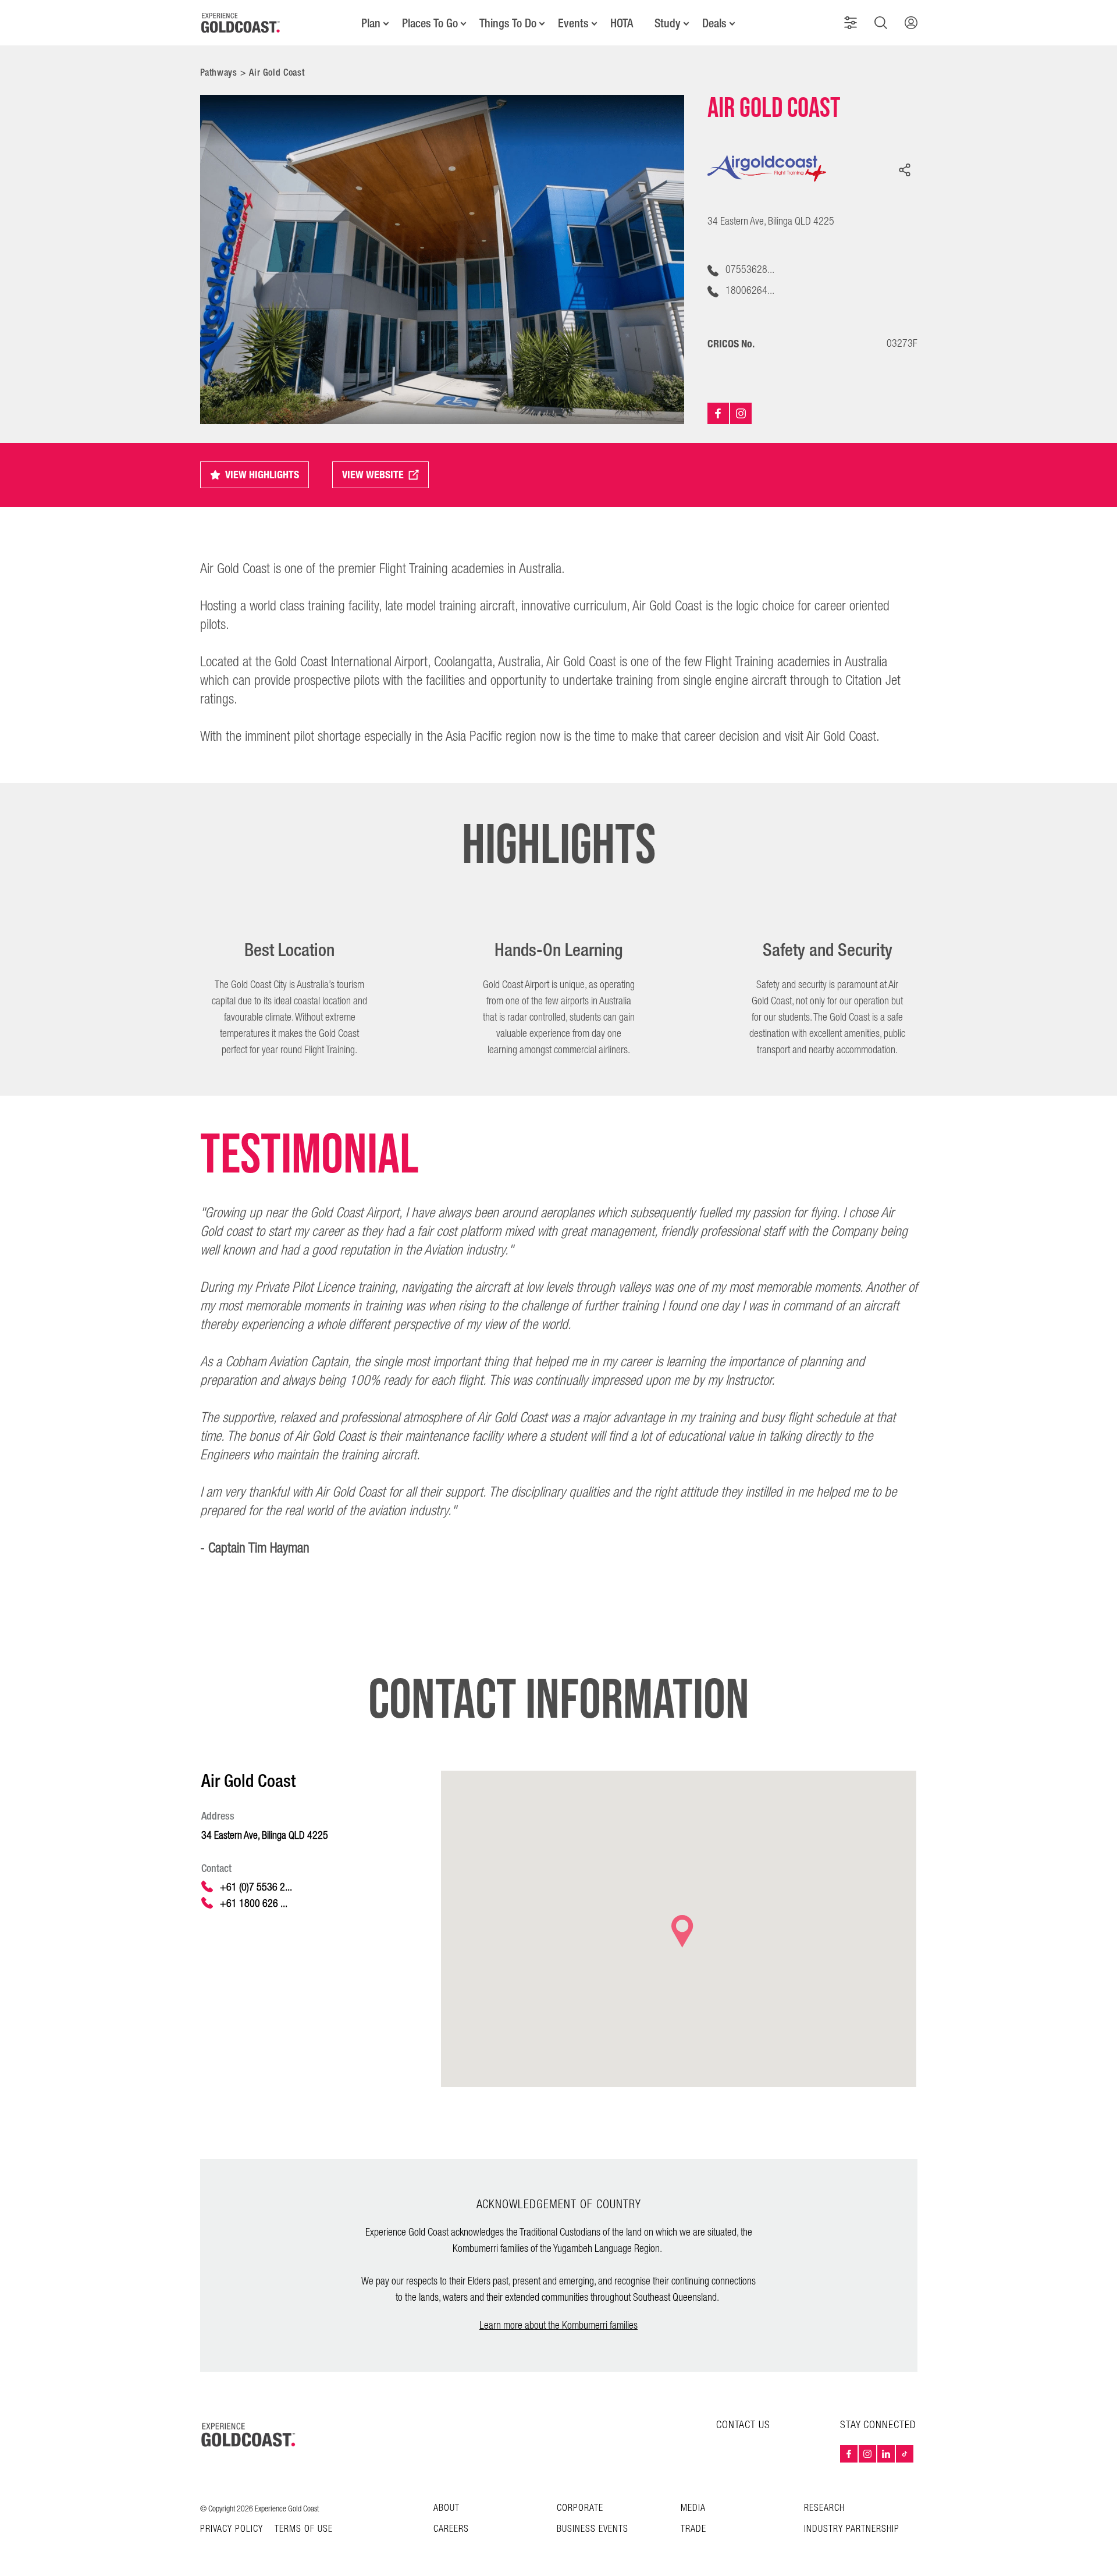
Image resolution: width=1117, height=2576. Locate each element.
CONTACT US (743, 2425)
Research (824, 2508)
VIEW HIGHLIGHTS (262, 475)
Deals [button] (714, 23)
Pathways (219, 72)
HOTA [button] (622, 23)
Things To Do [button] (508, 23)
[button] (851, 23)
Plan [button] (371, 23)
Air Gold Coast (277, 72)
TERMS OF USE (304, 2529)
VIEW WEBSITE (373, 475)
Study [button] (668, 23)
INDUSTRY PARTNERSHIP (852, 2529)
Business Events (593, 2529)
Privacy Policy (232, 2529)
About (447, 2508)
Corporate (580, 2508)
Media (693, 2508)
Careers (451, 2529)
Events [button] (573, 23)
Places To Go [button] (430, 23)
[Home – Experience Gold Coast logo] (249, 2435)
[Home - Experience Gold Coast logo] (241, 23)
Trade (693, 2529)
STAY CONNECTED (878, 2425)
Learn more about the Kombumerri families (558, 2325)
